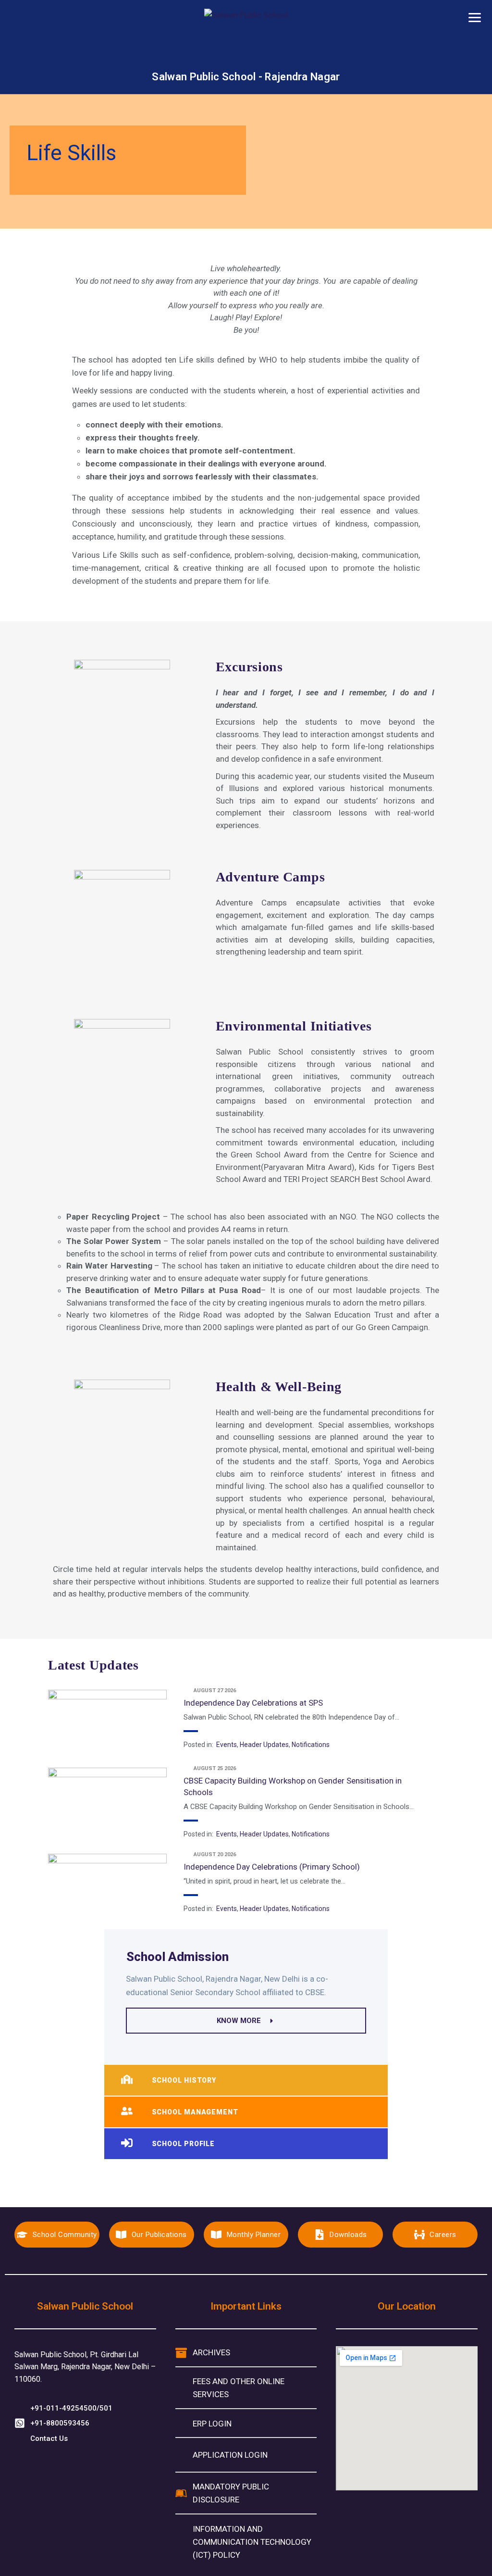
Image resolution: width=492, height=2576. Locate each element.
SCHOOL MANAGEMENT (195, 2112)
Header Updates (264, 1745)
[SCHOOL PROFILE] (127, 2144)
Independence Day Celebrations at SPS (253, 1703)
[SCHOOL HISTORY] (127, 2080)
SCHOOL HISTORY (184, 2080)
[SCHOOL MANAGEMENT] (127, 2112)
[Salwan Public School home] (246, 39)
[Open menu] (475, 17)
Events (227, 1745)
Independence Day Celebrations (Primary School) (272, 1867)
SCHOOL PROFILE (184, 2144)
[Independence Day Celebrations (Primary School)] (107, 1885)
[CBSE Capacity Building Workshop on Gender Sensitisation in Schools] (107, 1799)
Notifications (311, 1745)
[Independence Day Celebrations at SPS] (107, 1722)
